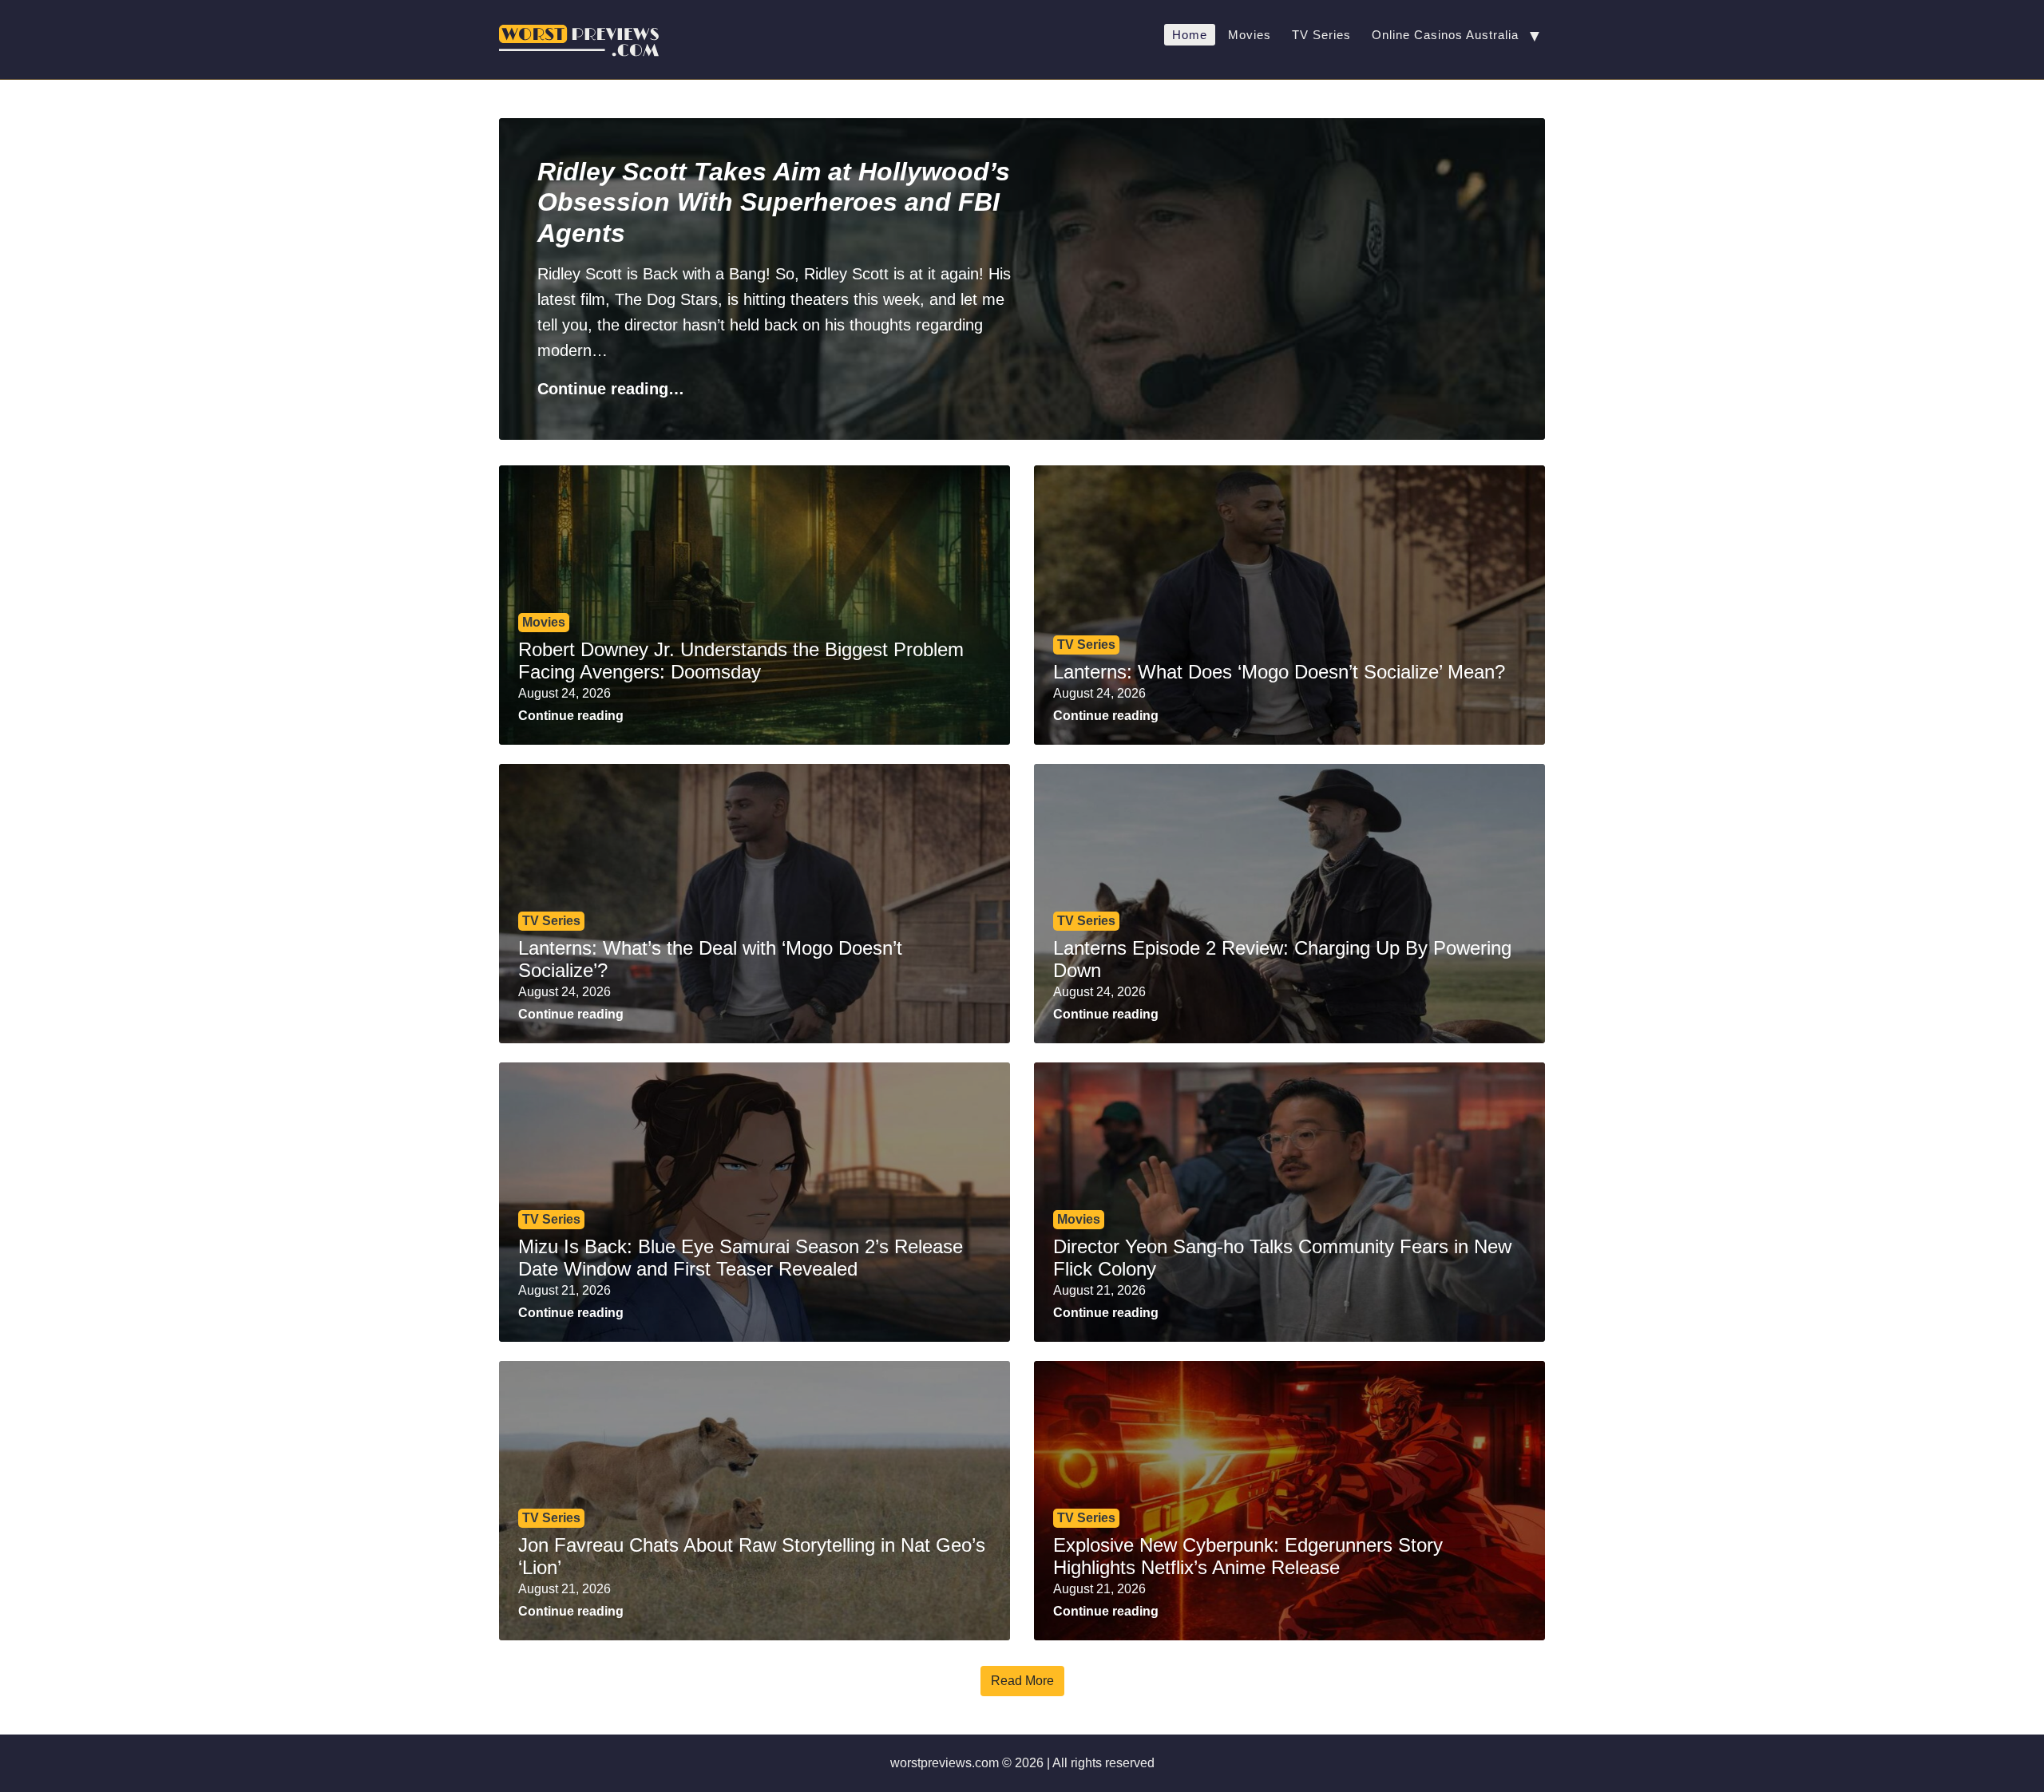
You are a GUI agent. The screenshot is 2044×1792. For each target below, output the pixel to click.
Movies (1250, 35)
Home (1190, 35)
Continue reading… (611, 389)
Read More (1022, 1681)
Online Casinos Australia (1445, 35)
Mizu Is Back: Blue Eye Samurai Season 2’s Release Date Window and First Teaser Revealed (741, 1258)
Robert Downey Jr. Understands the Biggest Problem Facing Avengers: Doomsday (741, 661)
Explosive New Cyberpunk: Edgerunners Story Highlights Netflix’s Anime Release (1248, 1557)
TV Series (1321, 35)
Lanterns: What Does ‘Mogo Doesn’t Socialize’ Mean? (1279, 672)
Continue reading (571, 716)
